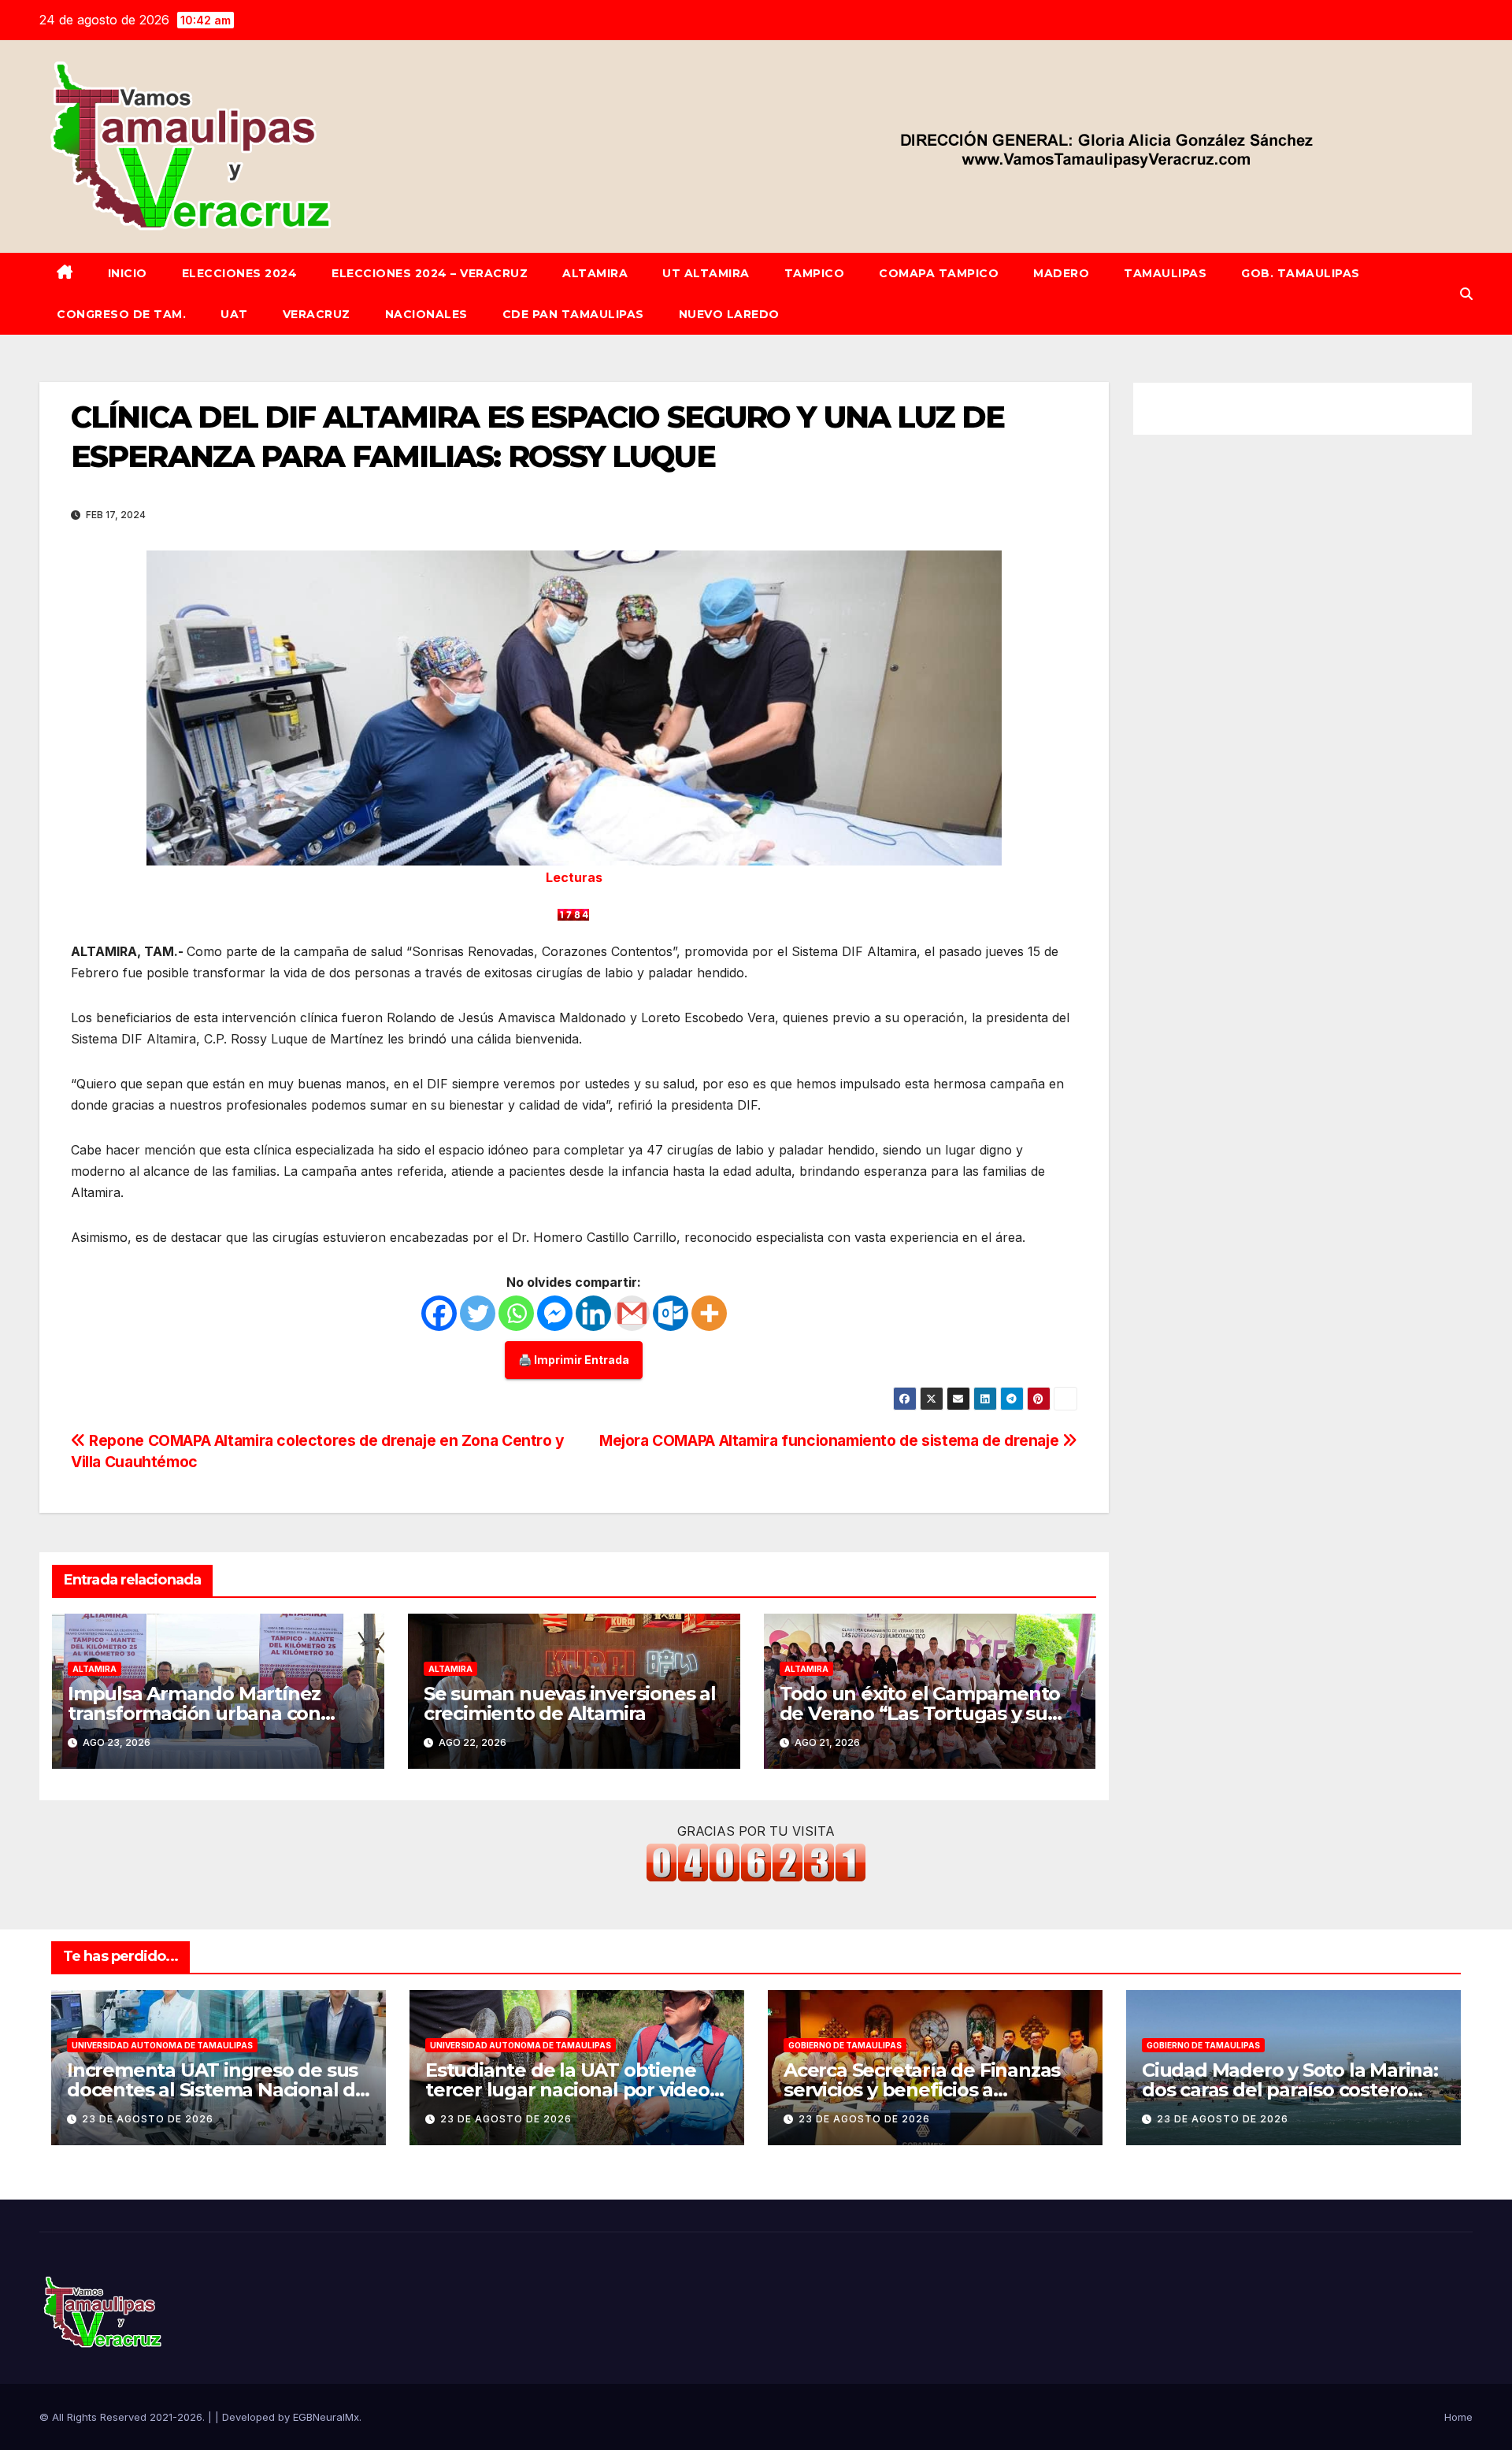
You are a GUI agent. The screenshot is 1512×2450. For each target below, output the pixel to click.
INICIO (128, 273)
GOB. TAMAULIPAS (1301, 273)
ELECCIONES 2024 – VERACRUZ (430, 273)
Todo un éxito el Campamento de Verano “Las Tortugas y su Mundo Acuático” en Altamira (920, 1713)
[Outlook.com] (671, 1313)
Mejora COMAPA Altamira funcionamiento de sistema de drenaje (831, 1440)
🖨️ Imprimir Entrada (574, 1360)
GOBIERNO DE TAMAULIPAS (845, 2045)
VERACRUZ (317, 314)
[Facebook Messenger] (555, 1313)
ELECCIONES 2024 (240, 273)
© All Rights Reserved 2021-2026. (124, 2417)
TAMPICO (815, 273)
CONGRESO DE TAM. (121, 314)
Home (1458, 2417)
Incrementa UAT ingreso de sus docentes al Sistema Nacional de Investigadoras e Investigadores (217, 2090)
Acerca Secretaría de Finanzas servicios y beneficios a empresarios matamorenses (922, 2090)
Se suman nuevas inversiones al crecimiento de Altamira (570, 1703)
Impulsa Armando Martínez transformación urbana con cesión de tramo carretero (194, 1713)
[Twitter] (478, 1313)
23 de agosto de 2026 (148, 2119)
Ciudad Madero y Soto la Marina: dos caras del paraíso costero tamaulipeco (1290, 2090)
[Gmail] (632, 1313)
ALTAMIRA (595, 273)
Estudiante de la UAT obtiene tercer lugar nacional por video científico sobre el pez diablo (567, 2090)
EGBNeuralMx (326, 2417)
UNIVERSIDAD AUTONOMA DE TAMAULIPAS (162, 2045)
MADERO (1061, 273)
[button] (1466, 294)
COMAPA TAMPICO (939, 273)
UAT (234, 314)
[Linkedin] (593, 1313)
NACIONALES (426, 314)
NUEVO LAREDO (729, 314)
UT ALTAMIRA (706, 273)
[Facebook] (439, 1313)
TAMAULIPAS (1165, 273)
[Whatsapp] (516, 1313)
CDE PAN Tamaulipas (573, 314)
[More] (709, 1313)
